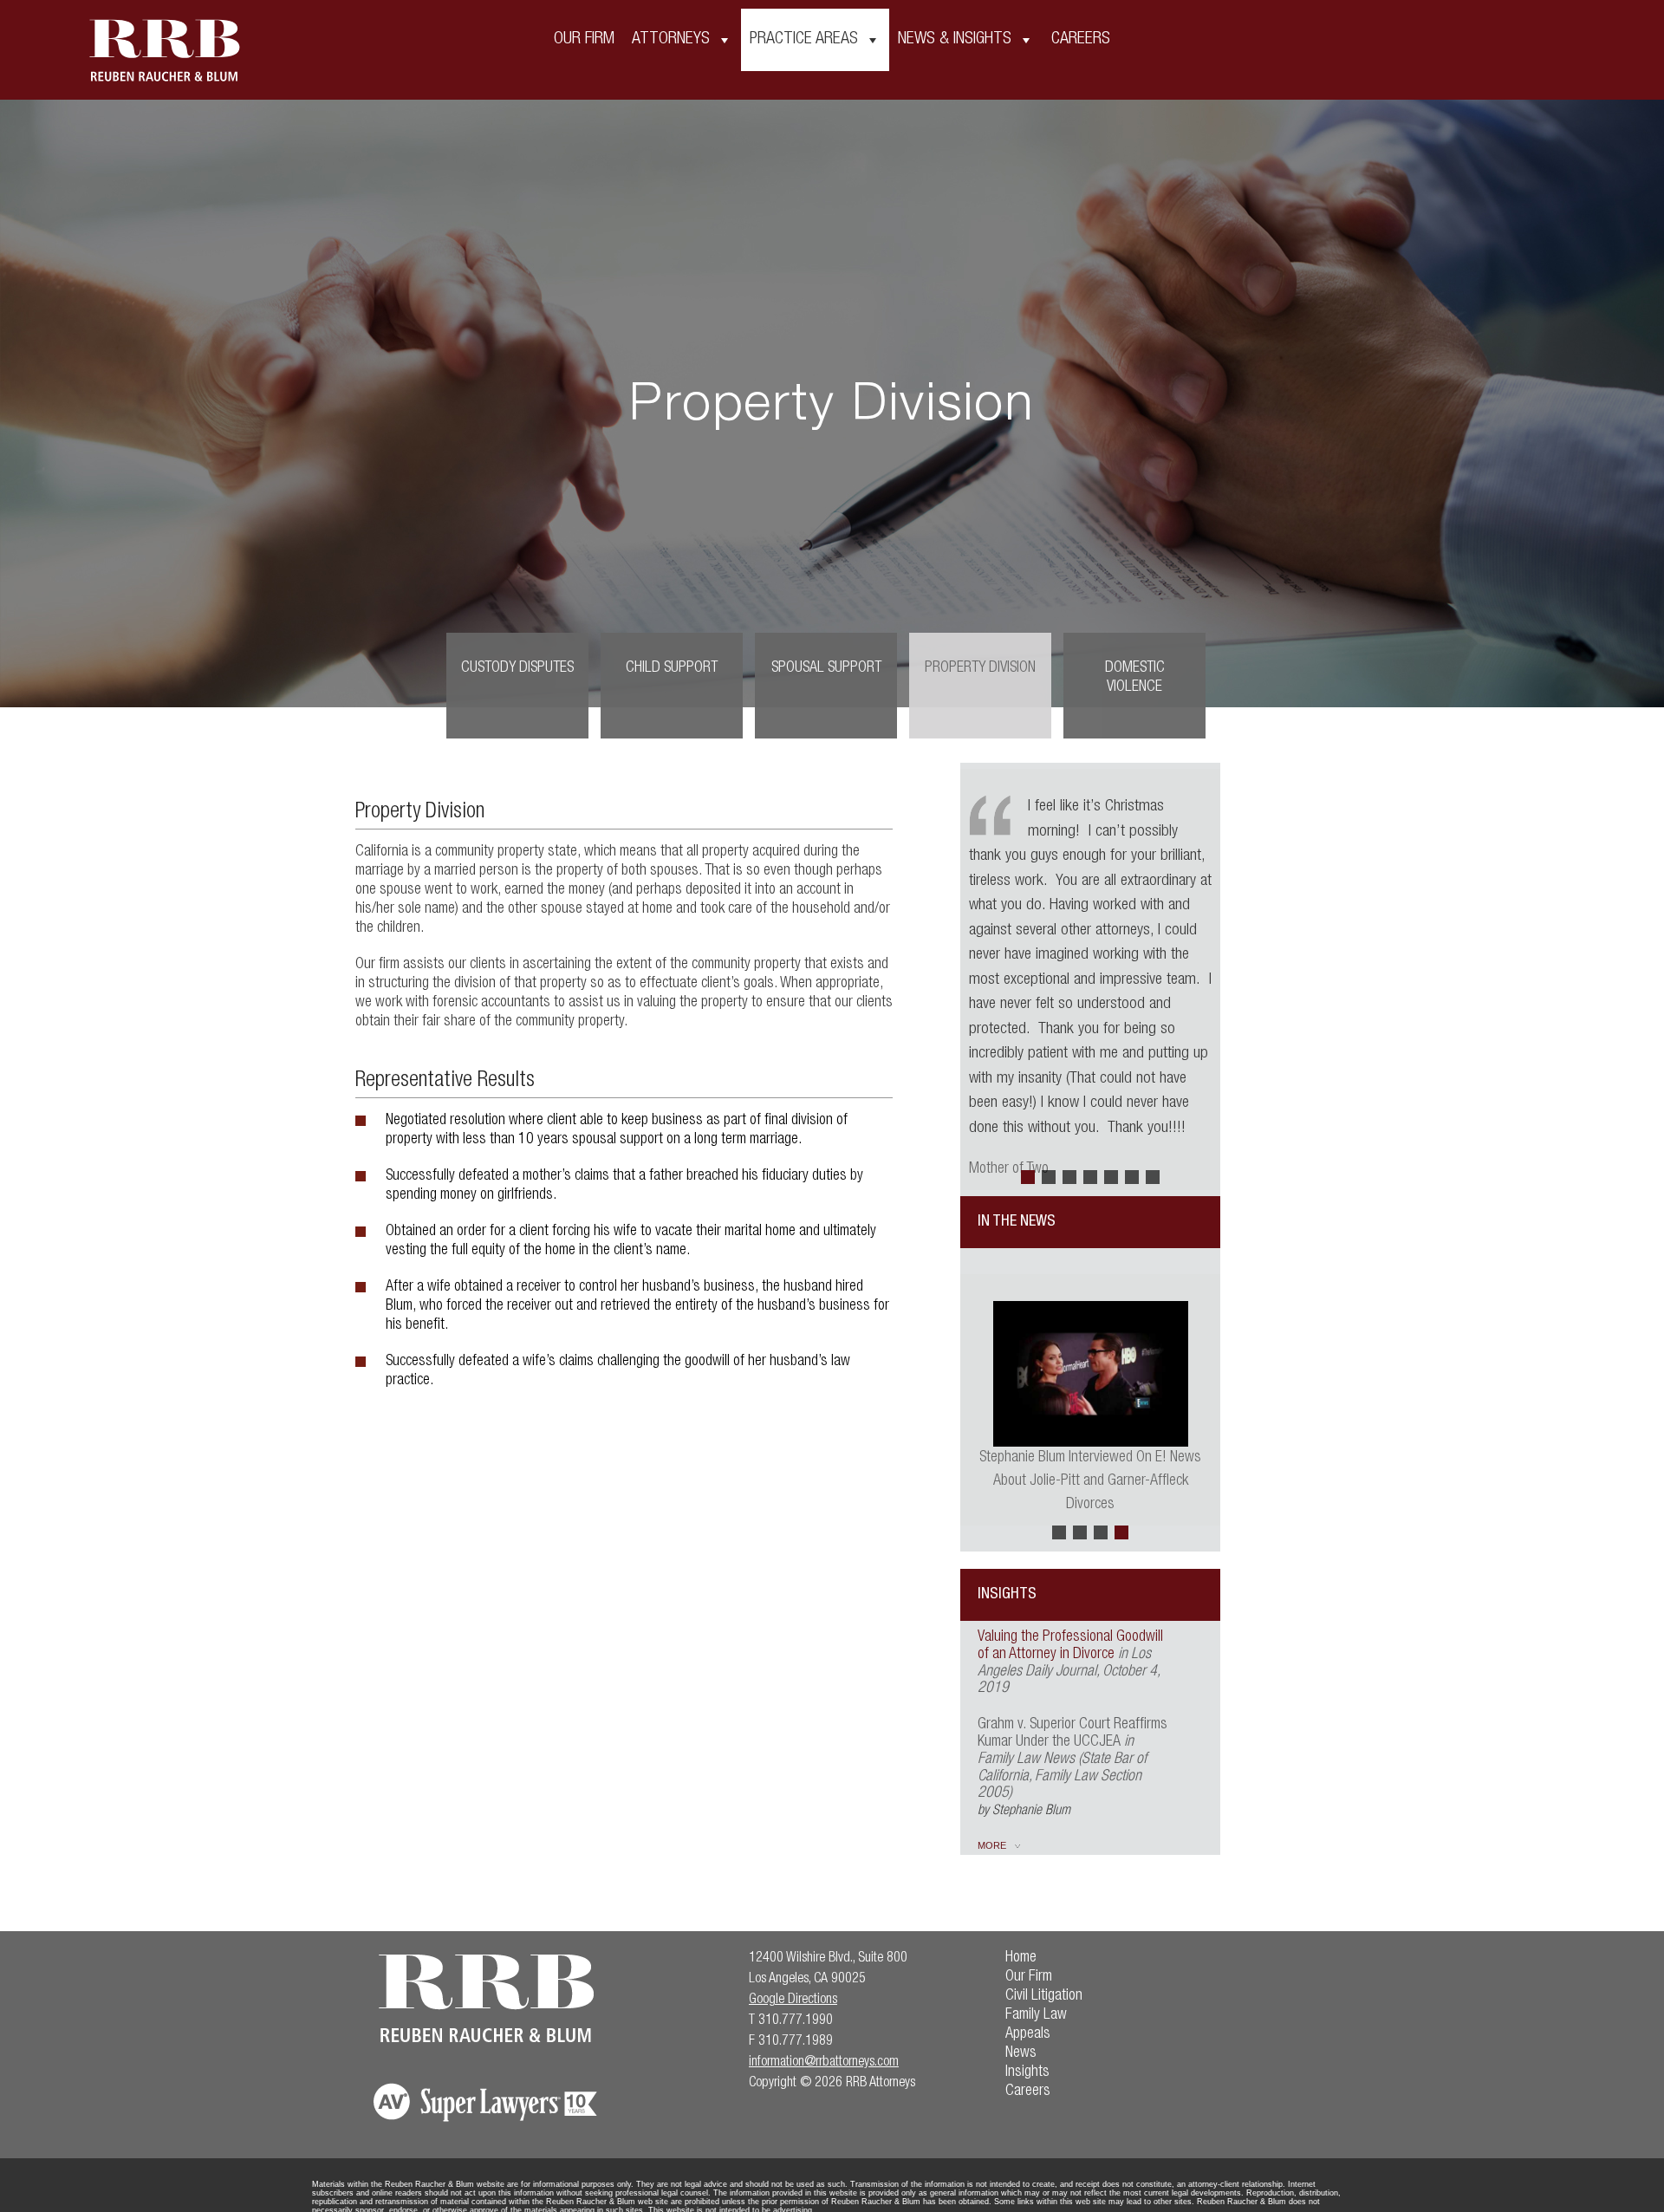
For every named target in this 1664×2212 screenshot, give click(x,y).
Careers (1081, 40)
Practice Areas (804, 40)
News (1021, 2053)
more (992, 1845)
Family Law (1036, 2015)
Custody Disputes (517, 668)
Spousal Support (826, 668)
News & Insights (955, 40)
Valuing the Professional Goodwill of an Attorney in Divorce (1070, 1646)
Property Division (980, 668)
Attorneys (671, 40)
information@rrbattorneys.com (824, 2063)
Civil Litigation (1044, 1996)
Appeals (1028, 2034)
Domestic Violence (1135, 678)
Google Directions (793, 2001)
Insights (1027, 2072)
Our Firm (584, 40)
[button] (1028, 1177)
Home (1021, 1958)
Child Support (672, 668)
